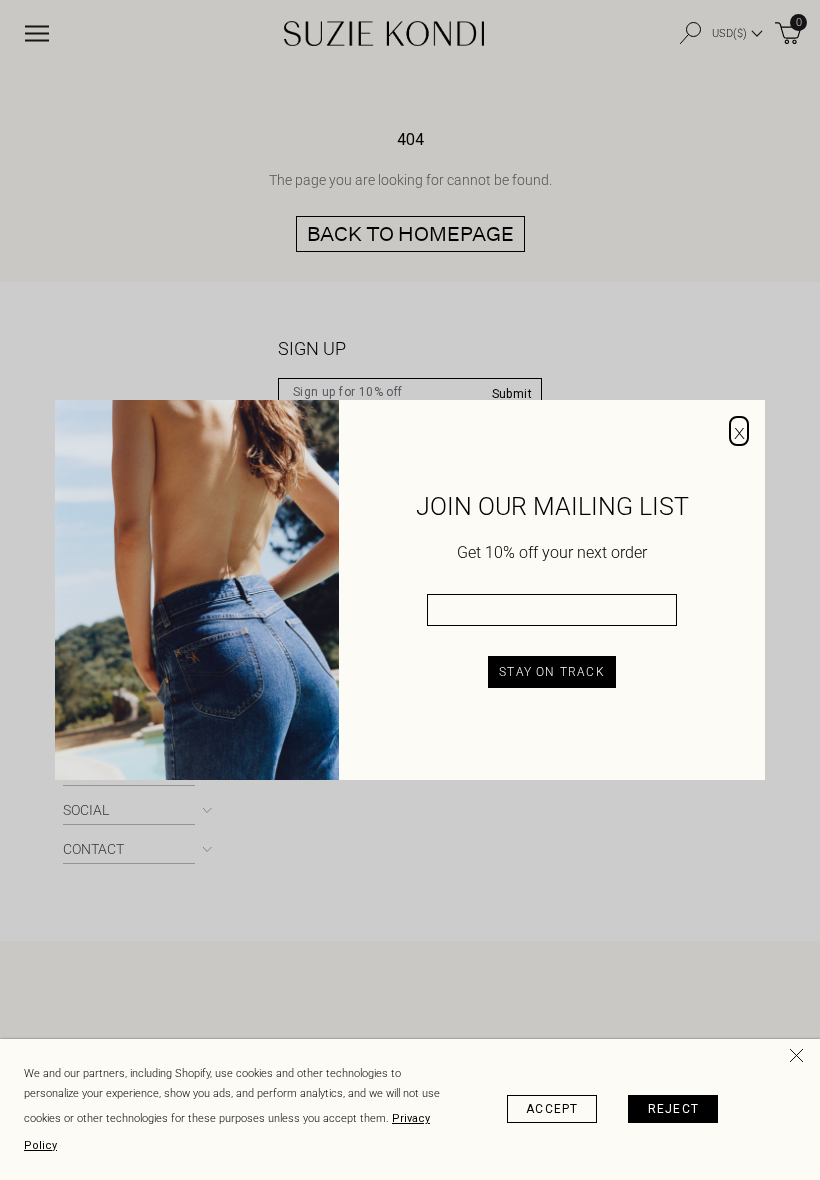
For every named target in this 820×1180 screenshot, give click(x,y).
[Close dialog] (739, 431)
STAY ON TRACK (552, 672)
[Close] (800, 1059)
